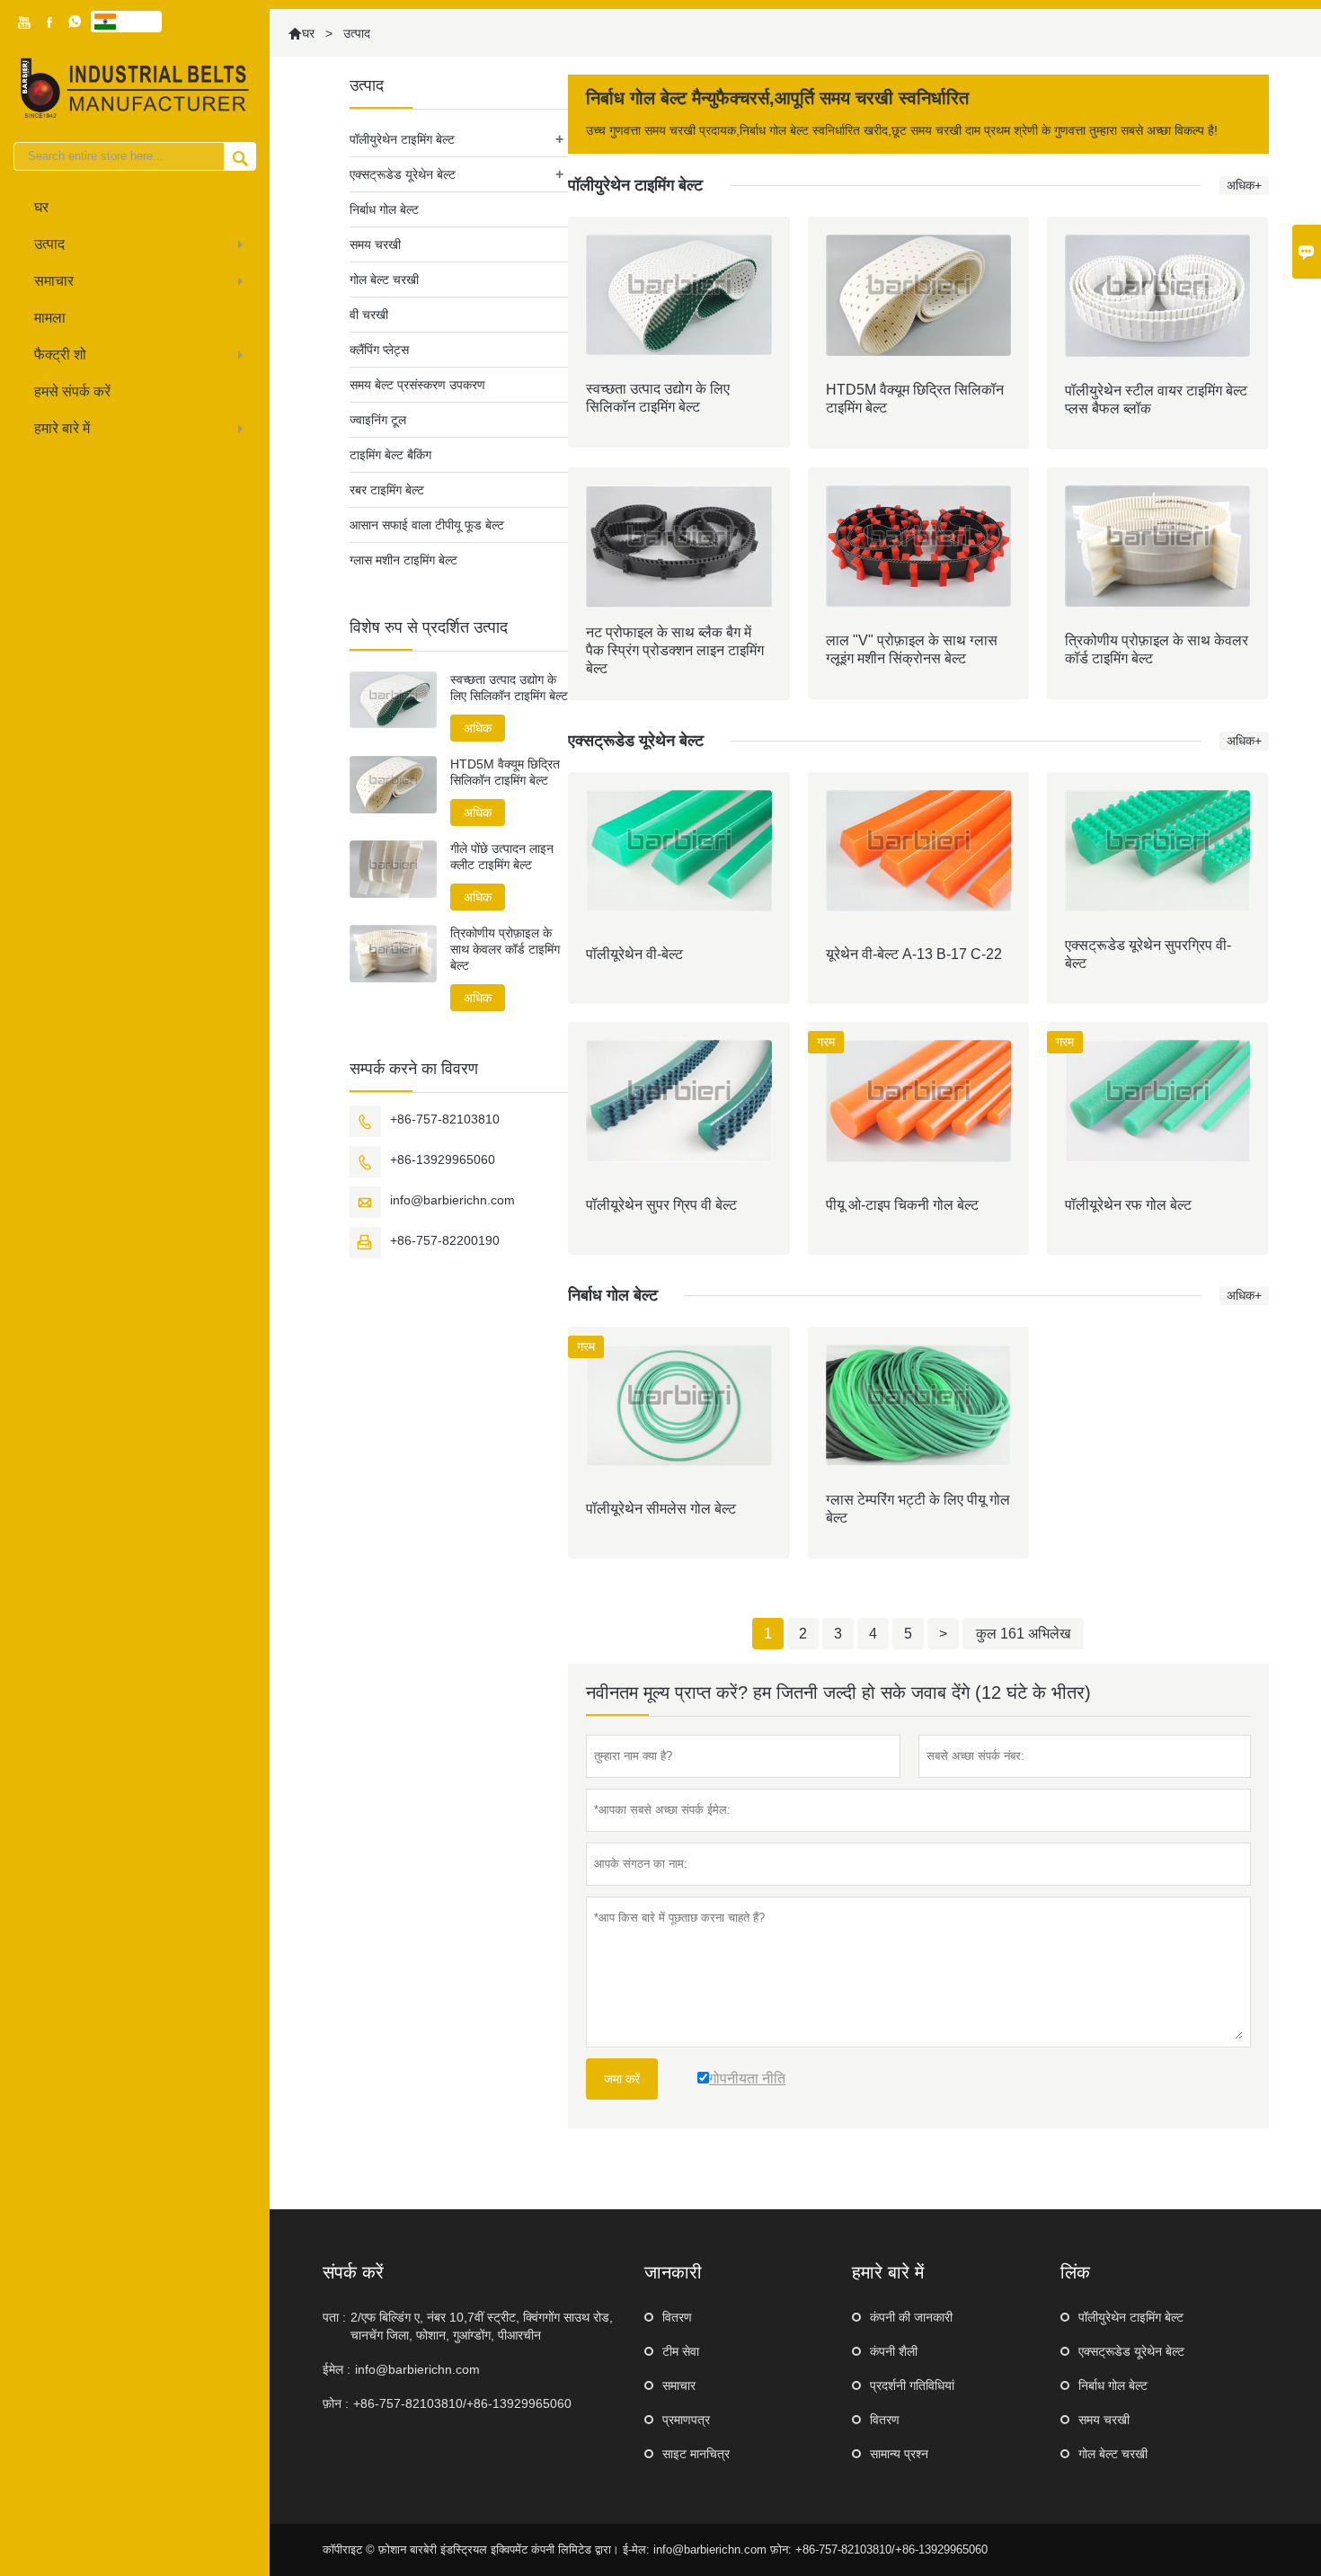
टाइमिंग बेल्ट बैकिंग (390, 455)
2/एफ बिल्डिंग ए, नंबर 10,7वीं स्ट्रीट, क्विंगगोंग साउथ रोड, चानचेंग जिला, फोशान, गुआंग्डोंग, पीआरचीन (482, 2326)
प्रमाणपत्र (686, 2420)
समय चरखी (375, 244)
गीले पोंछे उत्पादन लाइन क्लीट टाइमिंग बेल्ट (502, 857)
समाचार (54, 281)
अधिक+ (1244, 185)
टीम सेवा (681, 2351)
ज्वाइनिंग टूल (378, 420)
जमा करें (622, 2079)
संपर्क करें (353, 2272)
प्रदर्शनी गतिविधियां (912, 2385)
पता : (334, 2317)
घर (41, 207)
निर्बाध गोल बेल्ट (384, 209)
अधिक (478, 728)
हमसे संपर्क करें (72, 391)
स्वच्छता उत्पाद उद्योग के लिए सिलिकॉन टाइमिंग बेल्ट (509, 688)
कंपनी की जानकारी (911, 2317)
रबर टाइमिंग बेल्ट (387, 490)
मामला (50, 318)
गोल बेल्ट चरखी (384, 280)
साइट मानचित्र (696, 2454)
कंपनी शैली (894, 2351)
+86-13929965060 (443, 1159)
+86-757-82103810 (445, 1119)
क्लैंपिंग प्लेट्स (379, 350)
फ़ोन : (336, 2403)
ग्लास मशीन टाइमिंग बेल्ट (403, 560)
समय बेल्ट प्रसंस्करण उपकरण (417, 385)
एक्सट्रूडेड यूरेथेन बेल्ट (403, 174)
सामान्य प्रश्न (899, 2454)
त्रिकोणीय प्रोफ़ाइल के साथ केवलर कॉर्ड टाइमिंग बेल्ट (505, 949)
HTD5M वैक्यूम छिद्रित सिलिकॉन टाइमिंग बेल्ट (505, 772)
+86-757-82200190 (445, 1240)
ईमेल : (337, 2369)
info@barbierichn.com (452, 1200)
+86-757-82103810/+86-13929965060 (462, 2403)
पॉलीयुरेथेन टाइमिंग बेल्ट (402, 139)
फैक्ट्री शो (60, 355)
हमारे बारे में (62, 428)
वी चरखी (369, 315)
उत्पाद (49, 244)
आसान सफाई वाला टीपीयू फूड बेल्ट (427, 525)
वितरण (677, 2317)
